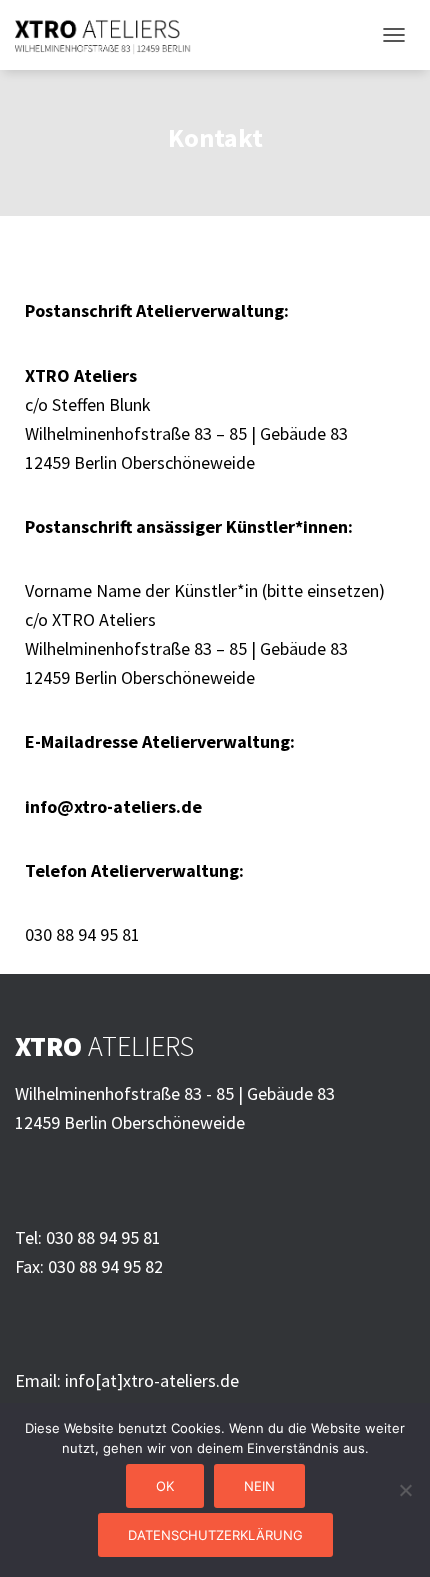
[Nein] (405, 1490)
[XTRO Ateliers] (111, 35)
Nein (259, 1486)
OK (165, 1486)
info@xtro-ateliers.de (113, 806)
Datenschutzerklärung (215, 1535)
